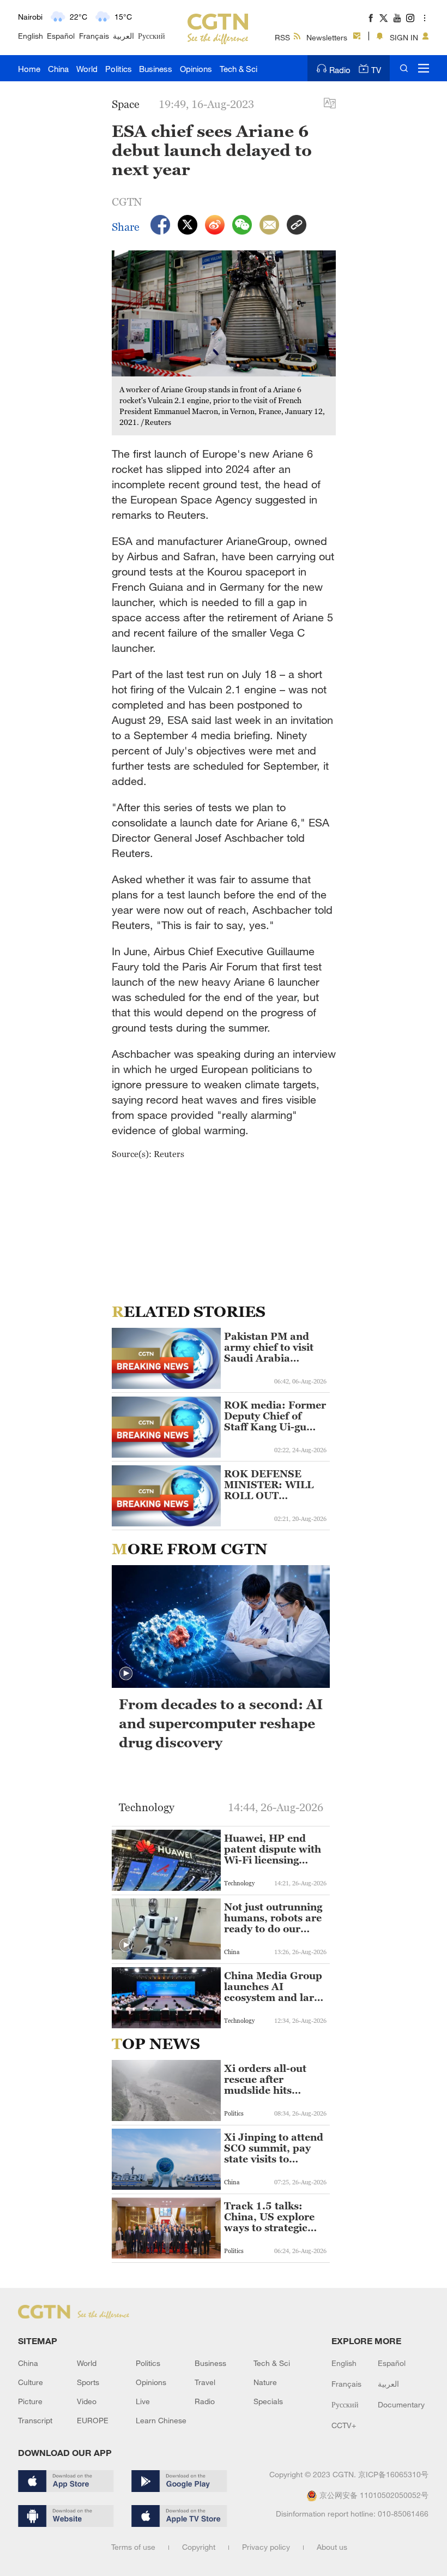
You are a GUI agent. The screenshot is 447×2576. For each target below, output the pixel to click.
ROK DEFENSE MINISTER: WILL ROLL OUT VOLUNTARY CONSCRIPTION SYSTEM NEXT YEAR (269, 1485)
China (58, 69)
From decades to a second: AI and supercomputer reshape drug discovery (221, 1723)
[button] (126, 1674)
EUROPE (93, 2420)
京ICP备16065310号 (393, 2474)
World (87, 69)
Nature (265, 2382)
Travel (205, 2382)
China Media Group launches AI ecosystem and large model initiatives (274, 1987)
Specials (268, 2401)
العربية (123, 36)
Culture (31, 2382)
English (31, 36)
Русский (152, 36)
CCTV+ (344, 2425)
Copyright (199, 2547)
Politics (119, 69)
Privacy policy (266, 2547)
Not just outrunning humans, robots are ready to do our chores (273, 1918)
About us (332, 2547)
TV (376, 70)
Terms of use (133, 2547)
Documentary (401, 2404)
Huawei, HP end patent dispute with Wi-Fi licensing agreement (273, 1849)
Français (94, 36)
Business (156, 69)
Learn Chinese (161, 2420)
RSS (282, 37)
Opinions (196, 69)
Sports (88, 2382)
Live (143, 2401)
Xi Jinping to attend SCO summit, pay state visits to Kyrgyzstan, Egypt (274, 2148)
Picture (30, 2401)
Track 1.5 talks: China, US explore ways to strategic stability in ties (269, 2217)
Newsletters (327, 37)
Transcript (35, 2420)
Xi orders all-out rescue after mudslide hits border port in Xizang (265, 2080)
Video (87, 2401)
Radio (340, 70)
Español (61, 36)
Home (29, 69)
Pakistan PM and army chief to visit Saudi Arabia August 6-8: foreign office (272, 1347)
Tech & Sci (238, 69)
